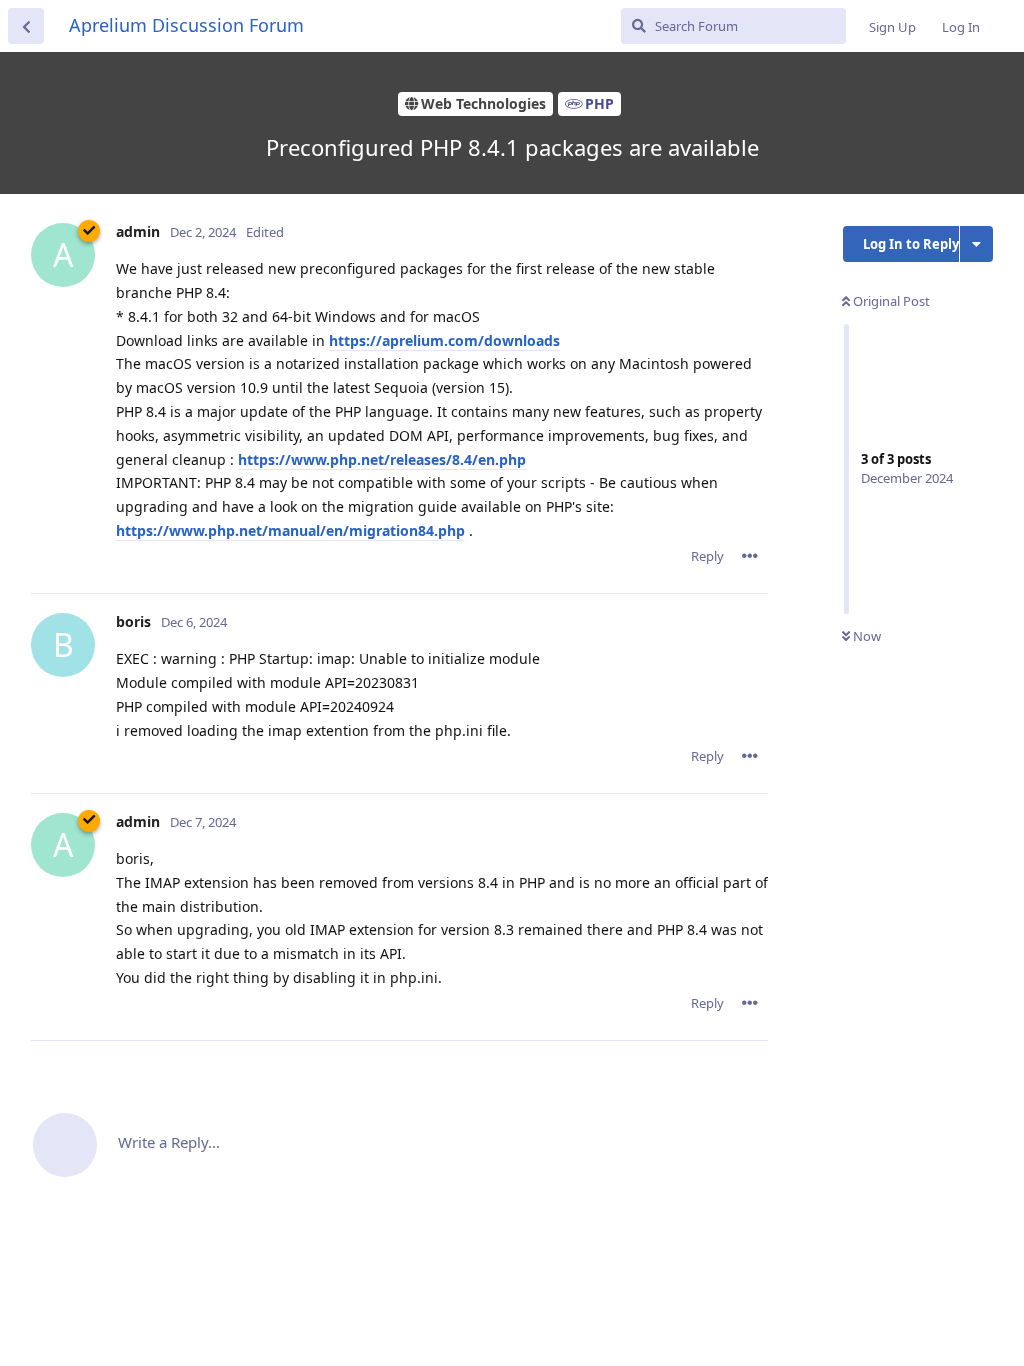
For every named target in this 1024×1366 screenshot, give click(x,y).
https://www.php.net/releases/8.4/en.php (382, 459)
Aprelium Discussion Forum (186, 25)
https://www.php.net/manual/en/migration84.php (290, 530)
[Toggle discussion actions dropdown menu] (976, 244)
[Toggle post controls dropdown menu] (750, 556)
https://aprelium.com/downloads (444, 340)
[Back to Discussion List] (26, 26)
